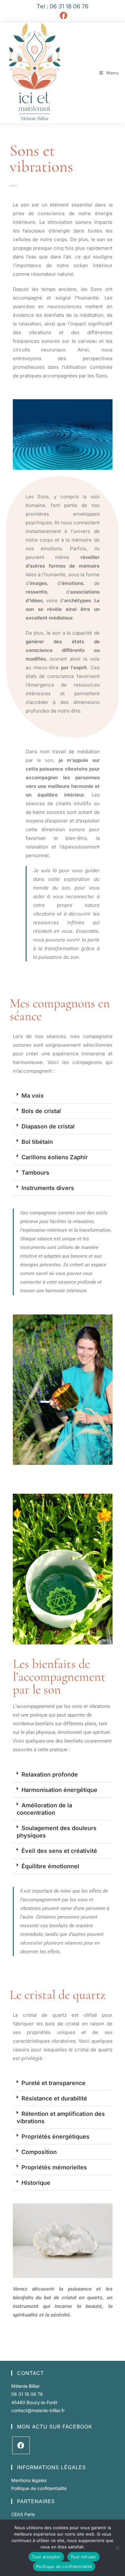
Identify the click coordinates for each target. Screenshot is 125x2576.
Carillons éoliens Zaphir (55, 1157)
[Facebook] (21, 2445)
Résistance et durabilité (54, 2098)
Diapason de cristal (48, 1126)
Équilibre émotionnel (50, 1866)
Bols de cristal (41, 1111)
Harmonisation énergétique (59, 1790)
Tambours (35, 1173)
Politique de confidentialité (39, 2488)
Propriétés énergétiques (55, 2137)
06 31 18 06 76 (27, 2394)
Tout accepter (46, 2557)
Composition (39, 2152)
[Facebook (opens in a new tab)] (63, 15)
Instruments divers (48, 1188)
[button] (63, 1096)
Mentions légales (29, 2480)
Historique (36, 2183)
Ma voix (33, 1096)
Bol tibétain (37, 1142)
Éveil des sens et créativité (59, 1851)
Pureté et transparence (54, 2083)
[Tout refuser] (117, 2548)
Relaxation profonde (50, 1774)
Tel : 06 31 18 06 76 (63, 6)
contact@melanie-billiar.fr (38, 2410)
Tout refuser (83, 2557)
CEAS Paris (23, 2514)
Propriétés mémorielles (54, 2167)
